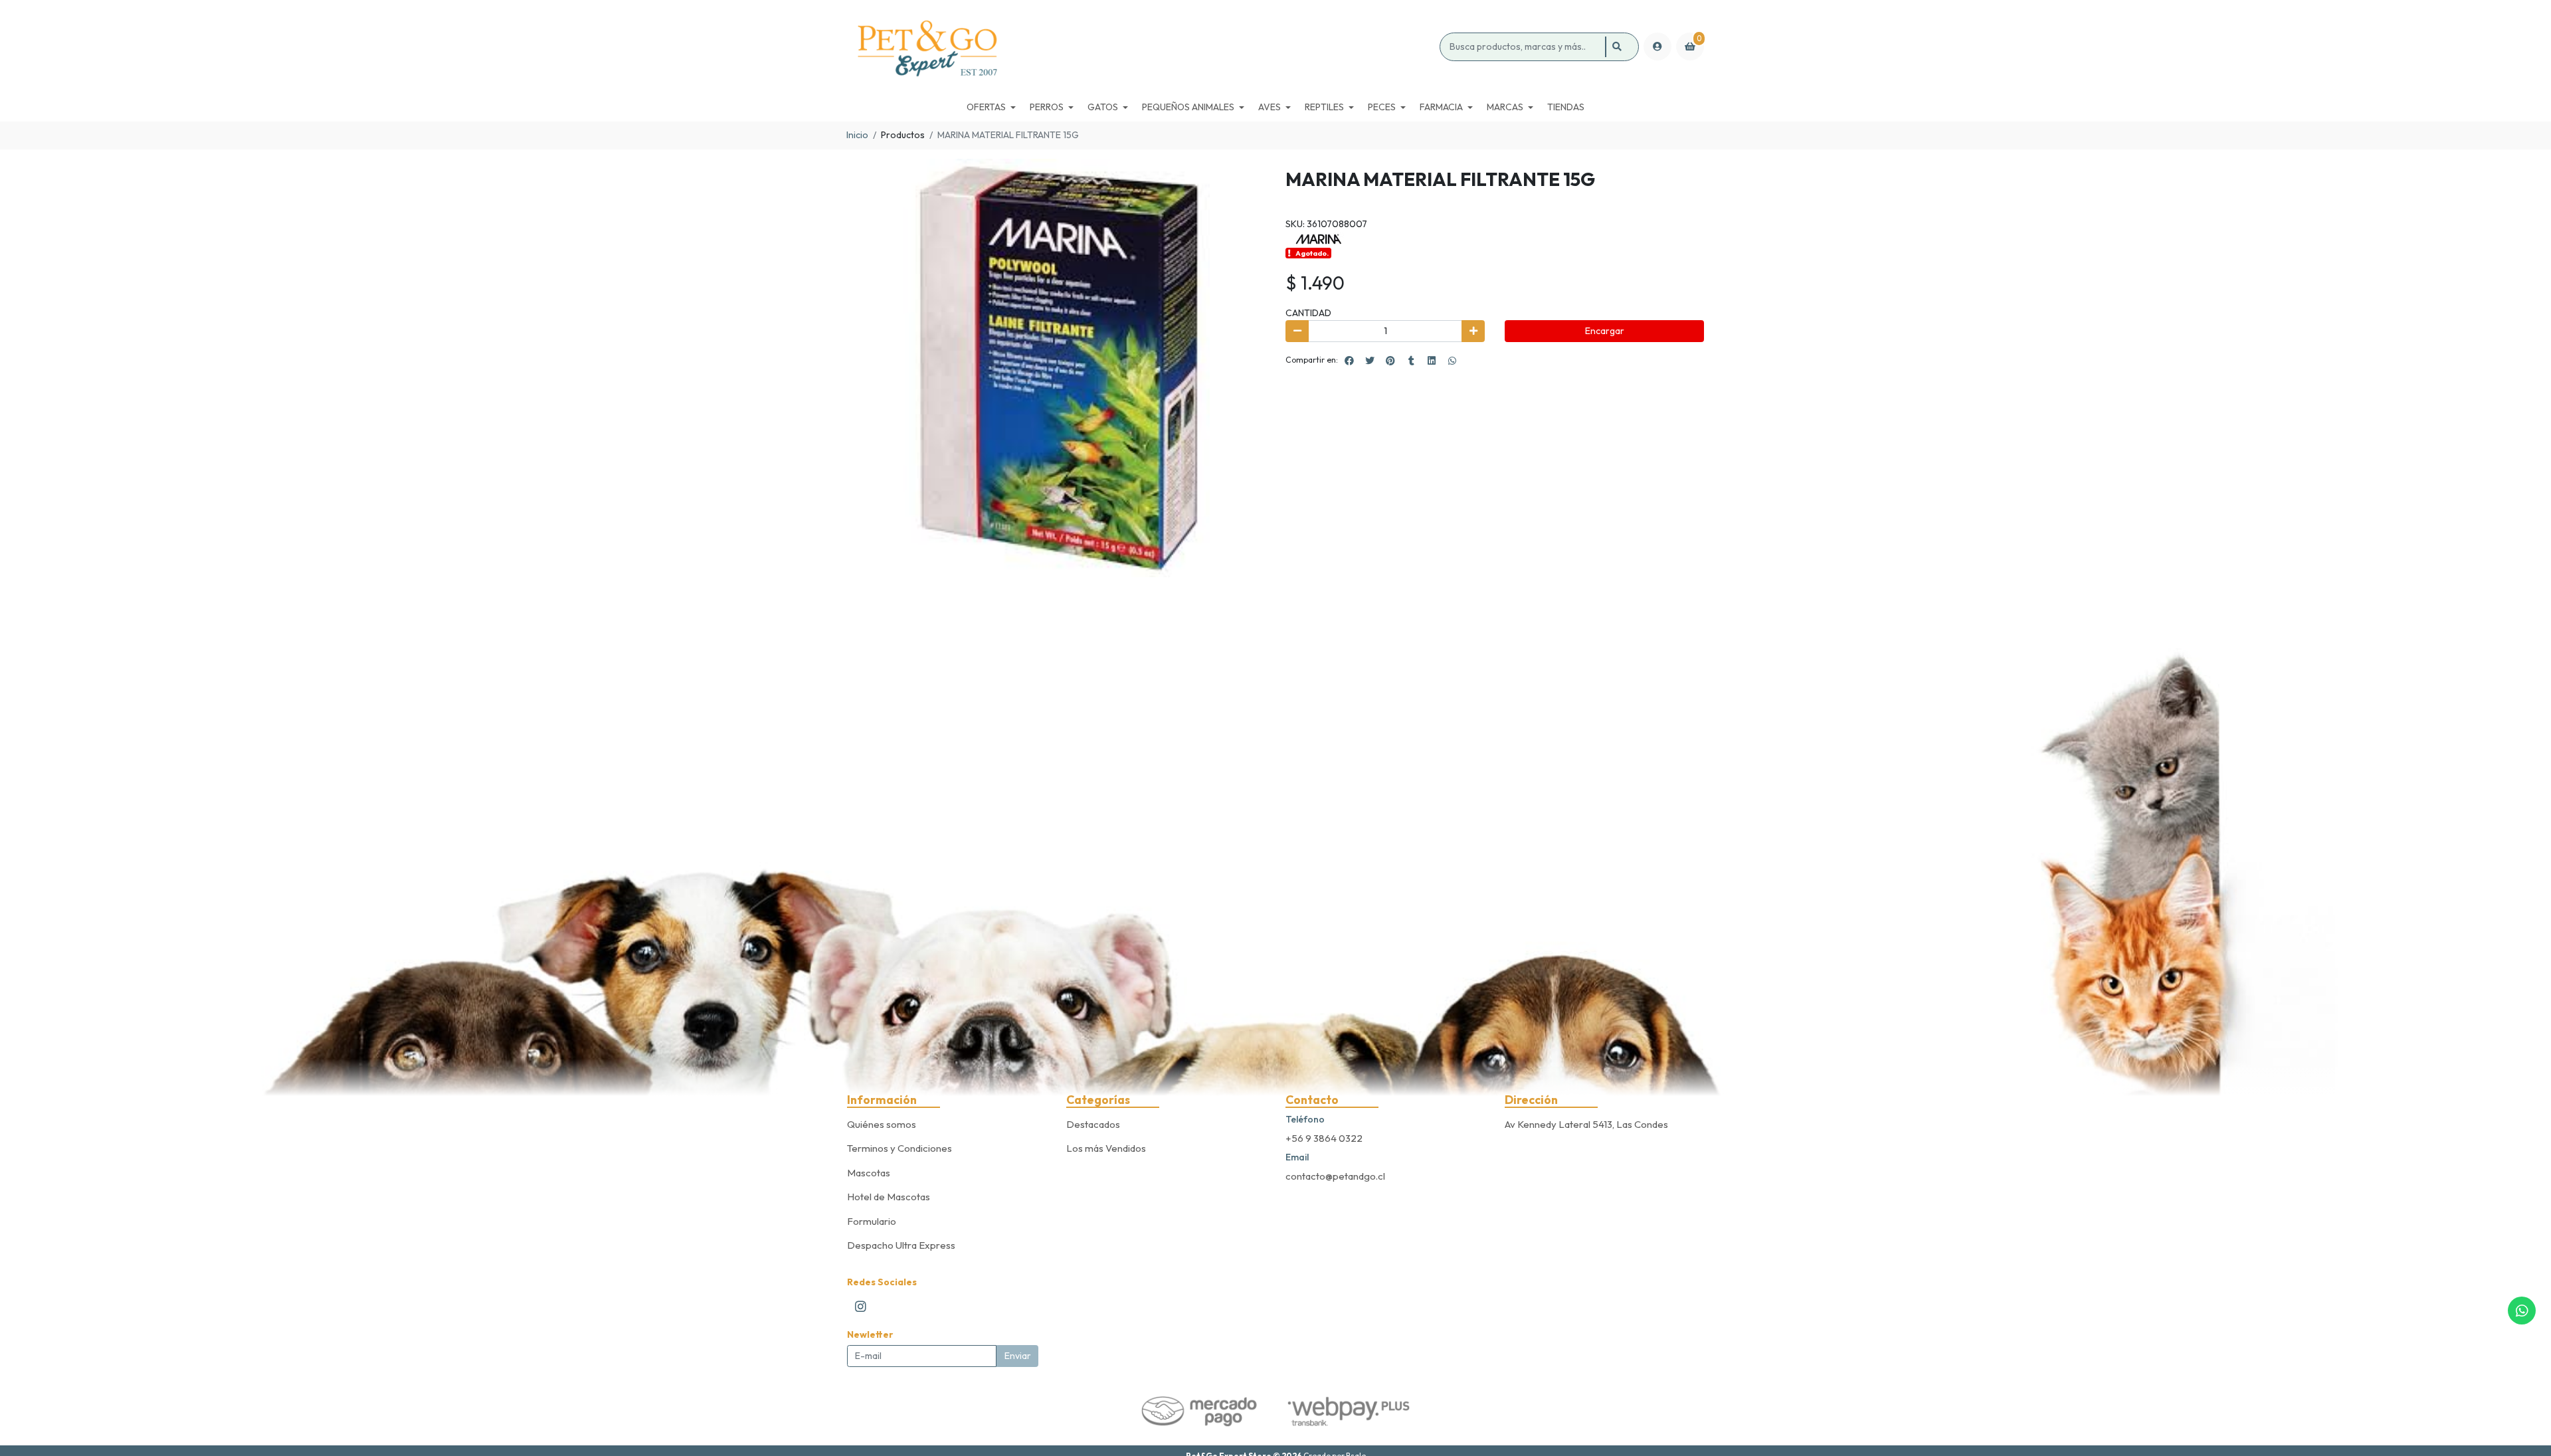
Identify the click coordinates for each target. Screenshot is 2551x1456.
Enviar (1018, 1356)
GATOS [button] (1103, 107)
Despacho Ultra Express (901, 1245)
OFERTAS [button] (986, 107)
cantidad (1308, 313)
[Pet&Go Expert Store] (1141, 47)
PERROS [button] (1047, 107)
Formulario (872, 1221)
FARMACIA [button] (1441, 107)
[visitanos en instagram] (861, 1306)
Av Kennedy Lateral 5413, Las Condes (1586, 1124)
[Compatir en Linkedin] (1432, 361)
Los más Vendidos (1106, 1148)
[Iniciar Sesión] (1657, 46)
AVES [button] (1270, 107)
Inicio (857, 135)
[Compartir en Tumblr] (1411, 361)
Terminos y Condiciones (899, 1148)
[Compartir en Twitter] (1370, 361)
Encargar (1605, 331)
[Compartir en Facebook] (1349, 361)
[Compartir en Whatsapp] (1452, 361)
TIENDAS (1566, 107)
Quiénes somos (882, 1124)
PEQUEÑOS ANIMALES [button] (1188, 107)
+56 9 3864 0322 (1324, 1138)
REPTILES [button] (1324, 107)
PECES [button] (1382, 107)
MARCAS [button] (1505, 107)
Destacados (1093, 1124)
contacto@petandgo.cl (1335, 1176)
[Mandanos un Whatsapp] (2522, 1311)
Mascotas (869, 1173)
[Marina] (1319, 238)
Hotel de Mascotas (889, 1197)
